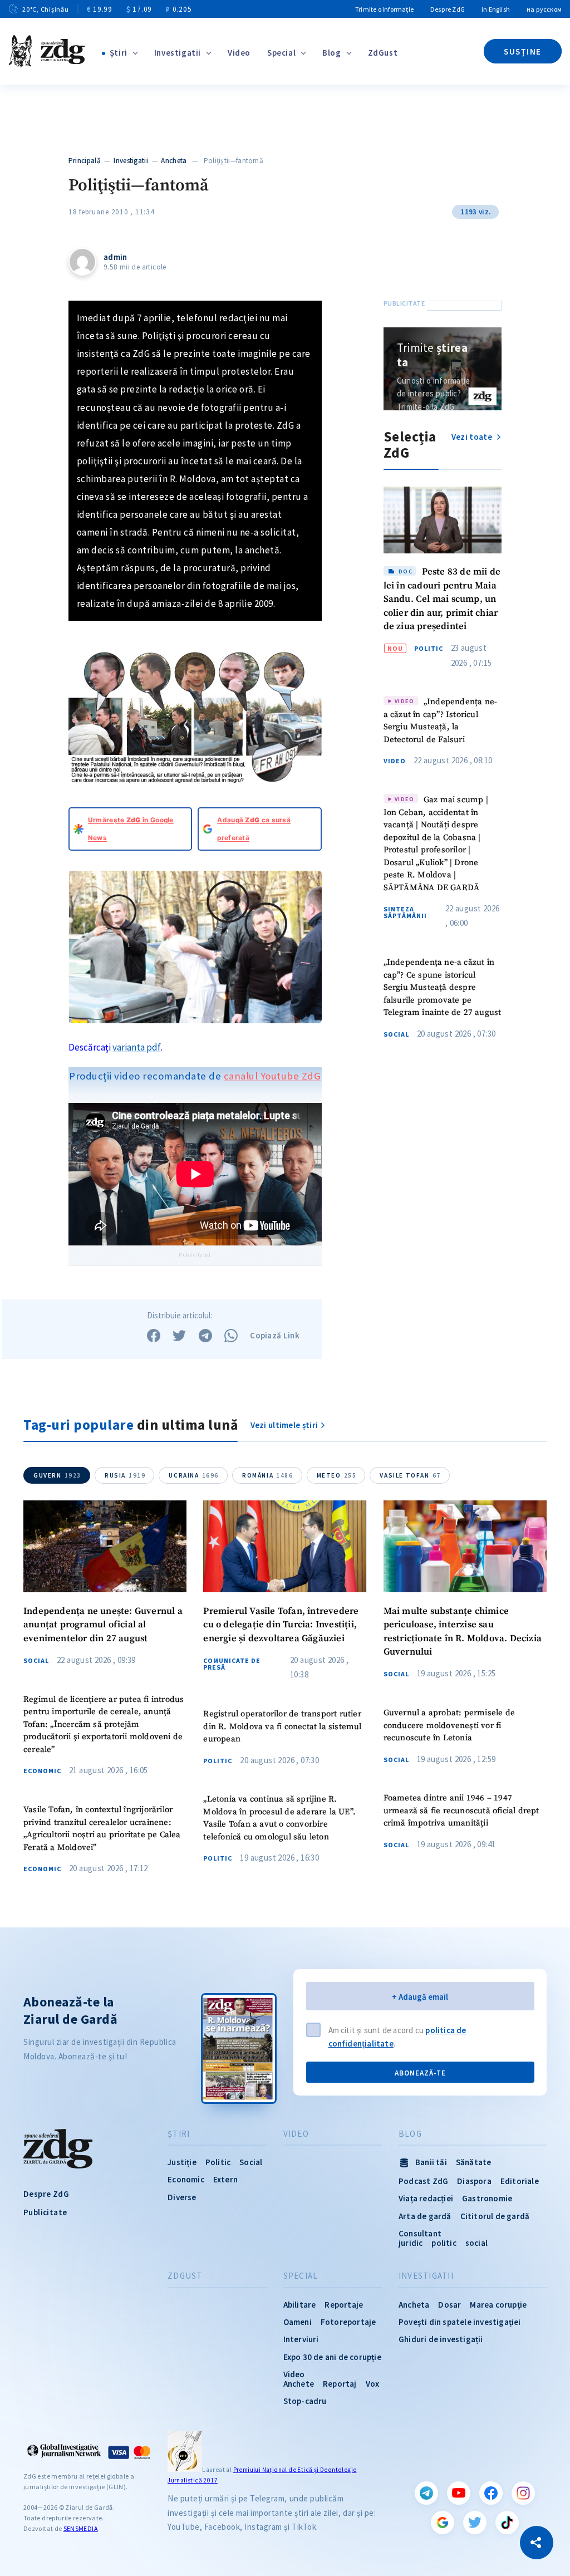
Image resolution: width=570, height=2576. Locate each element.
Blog (331, 53)
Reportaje (344, 2305)
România (268, 1475)
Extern (225, 2179)
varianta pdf (137, 1047)
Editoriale (520, 2181)
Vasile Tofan (410, 1475)
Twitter (475, 2523)
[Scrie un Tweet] (179, 1336)
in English (496, 9)
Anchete (299, 2384)
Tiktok (507, 2523)
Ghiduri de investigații (441, 2339)
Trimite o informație (384, 9)
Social (396, 1034)
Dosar (449, 2305)
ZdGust (383, 53)
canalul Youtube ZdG (272, 1076)
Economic (42, 1771)
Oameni (298, 2322)
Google (443, 2523)
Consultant (420, 2233)
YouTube (459, 2493)
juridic (411, 2243)
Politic (429, 649)
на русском (544, 9)
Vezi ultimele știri (284, 1425)
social (476, 2243)
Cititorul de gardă (495, 2216)
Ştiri (119, 53)
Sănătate (474, 2162)
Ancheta (174, 161)
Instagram (523, 2493)
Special (281, 53)
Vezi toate (473, 437)
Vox (373, 2384)
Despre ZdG (448, 9)
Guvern (57, 1475)
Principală (85, 161)
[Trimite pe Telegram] (205, 1336)
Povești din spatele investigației (460, 2322)
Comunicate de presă (232, 1664)
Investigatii (178, 53)
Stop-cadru (305, 2401)
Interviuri (301, 2339)
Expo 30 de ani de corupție (332, 2357)
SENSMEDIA (81, 2528)
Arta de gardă (425, 2216)
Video (239, 53)
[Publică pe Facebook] (154, 1336)
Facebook (491, 2493)
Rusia (125, 1475)
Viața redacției (426, 2198)
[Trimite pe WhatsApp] (231, 1336)
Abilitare (300, 2305)
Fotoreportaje (348, 2322)
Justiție (182, 2162)
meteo (337, 1475)
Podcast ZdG (423, 2181)
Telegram (426, 2493)
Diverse (182, 2197)
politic (444, 2243)
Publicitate (45, 2212)
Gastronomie (487, 2198)
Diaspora (474, 2181)
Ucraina (194, 1475)
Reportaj (340, 2384)
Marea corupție (498, 2305)
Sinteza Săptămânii (405, 912)
